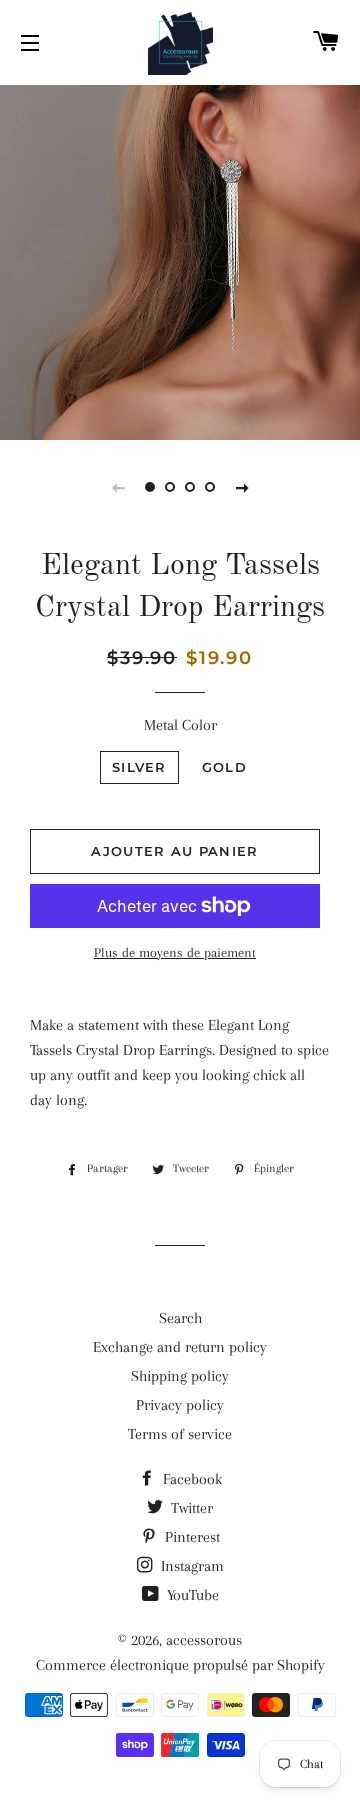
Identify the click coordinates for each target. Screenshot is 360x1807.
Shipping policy (180, 1376)
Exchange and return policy (180, 1347)
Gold (224, 767)
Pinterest (190, 1537)
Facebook (190, 1479)
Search (180, 1318)
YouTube (191, 1595)
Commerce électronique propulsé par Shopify (180, 1665)
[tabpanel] (180, 260)
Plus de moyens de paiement (175, 952)
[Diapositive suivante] (242, 487)
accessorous (204, 1640)
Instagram (190, 1566)
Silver (139, 767)
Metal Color (180, 725)
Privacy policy (180, 1405)
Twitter (190, 1508)
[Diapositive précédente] (118, 487)
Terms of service (180, 1434)
